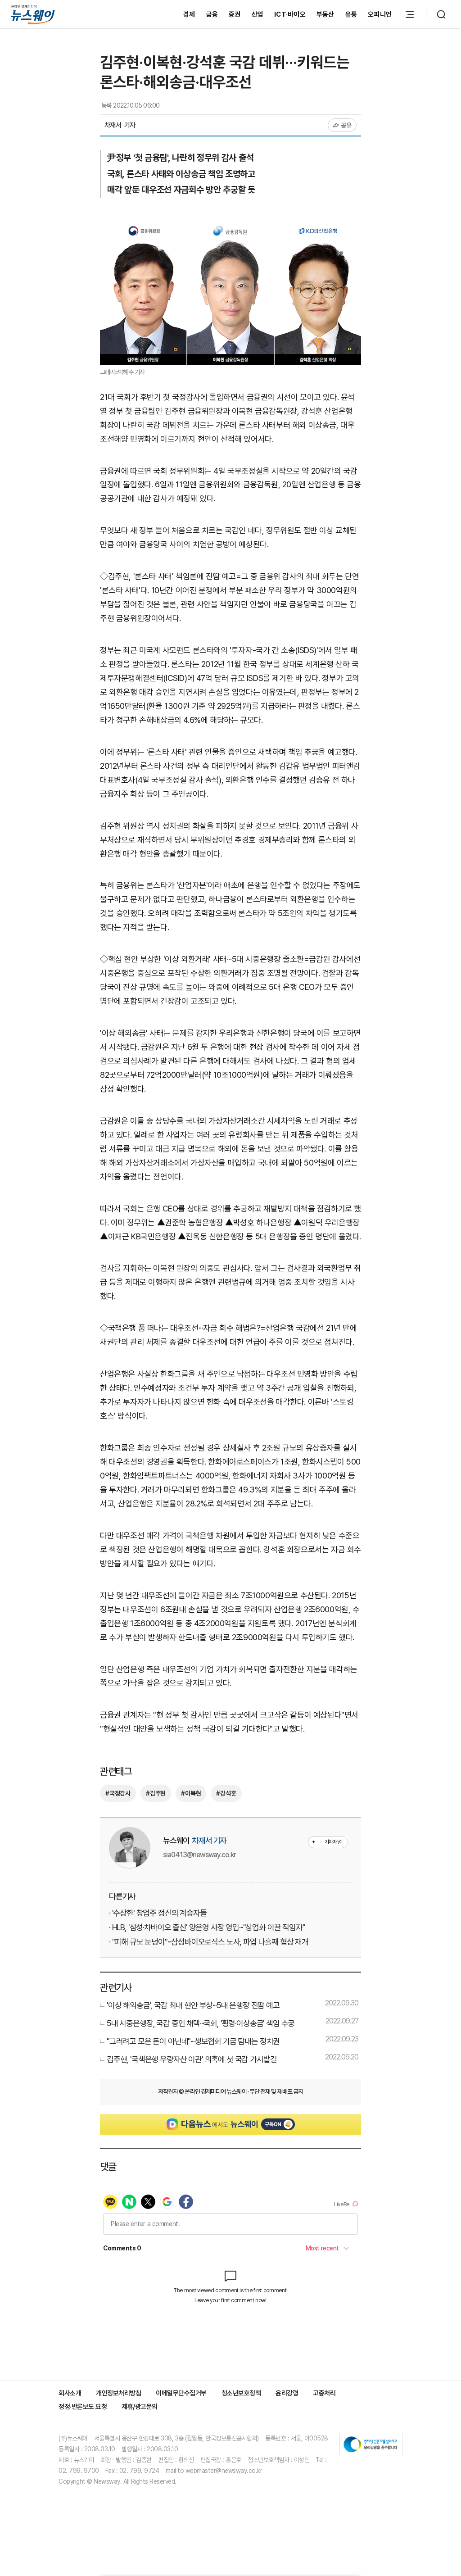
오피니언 (380, 14)
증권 (235, 14)
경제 (189, 14)
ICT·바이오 (290, 14)
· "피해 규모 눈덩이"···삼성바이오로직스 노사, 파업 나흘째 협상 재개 (209, 1942)
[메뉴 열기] (410, 14)
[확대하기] (230, 223)
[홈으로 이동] (33, 14)
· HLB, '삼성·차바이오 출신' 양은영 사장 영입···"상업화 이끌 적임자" (207, 1927)
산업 (258, 14)
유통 (351, 14)
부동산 (325, 14)
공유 (346, 125)
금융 (212, 14)
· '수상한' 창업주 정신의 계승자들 (158, 1913)
